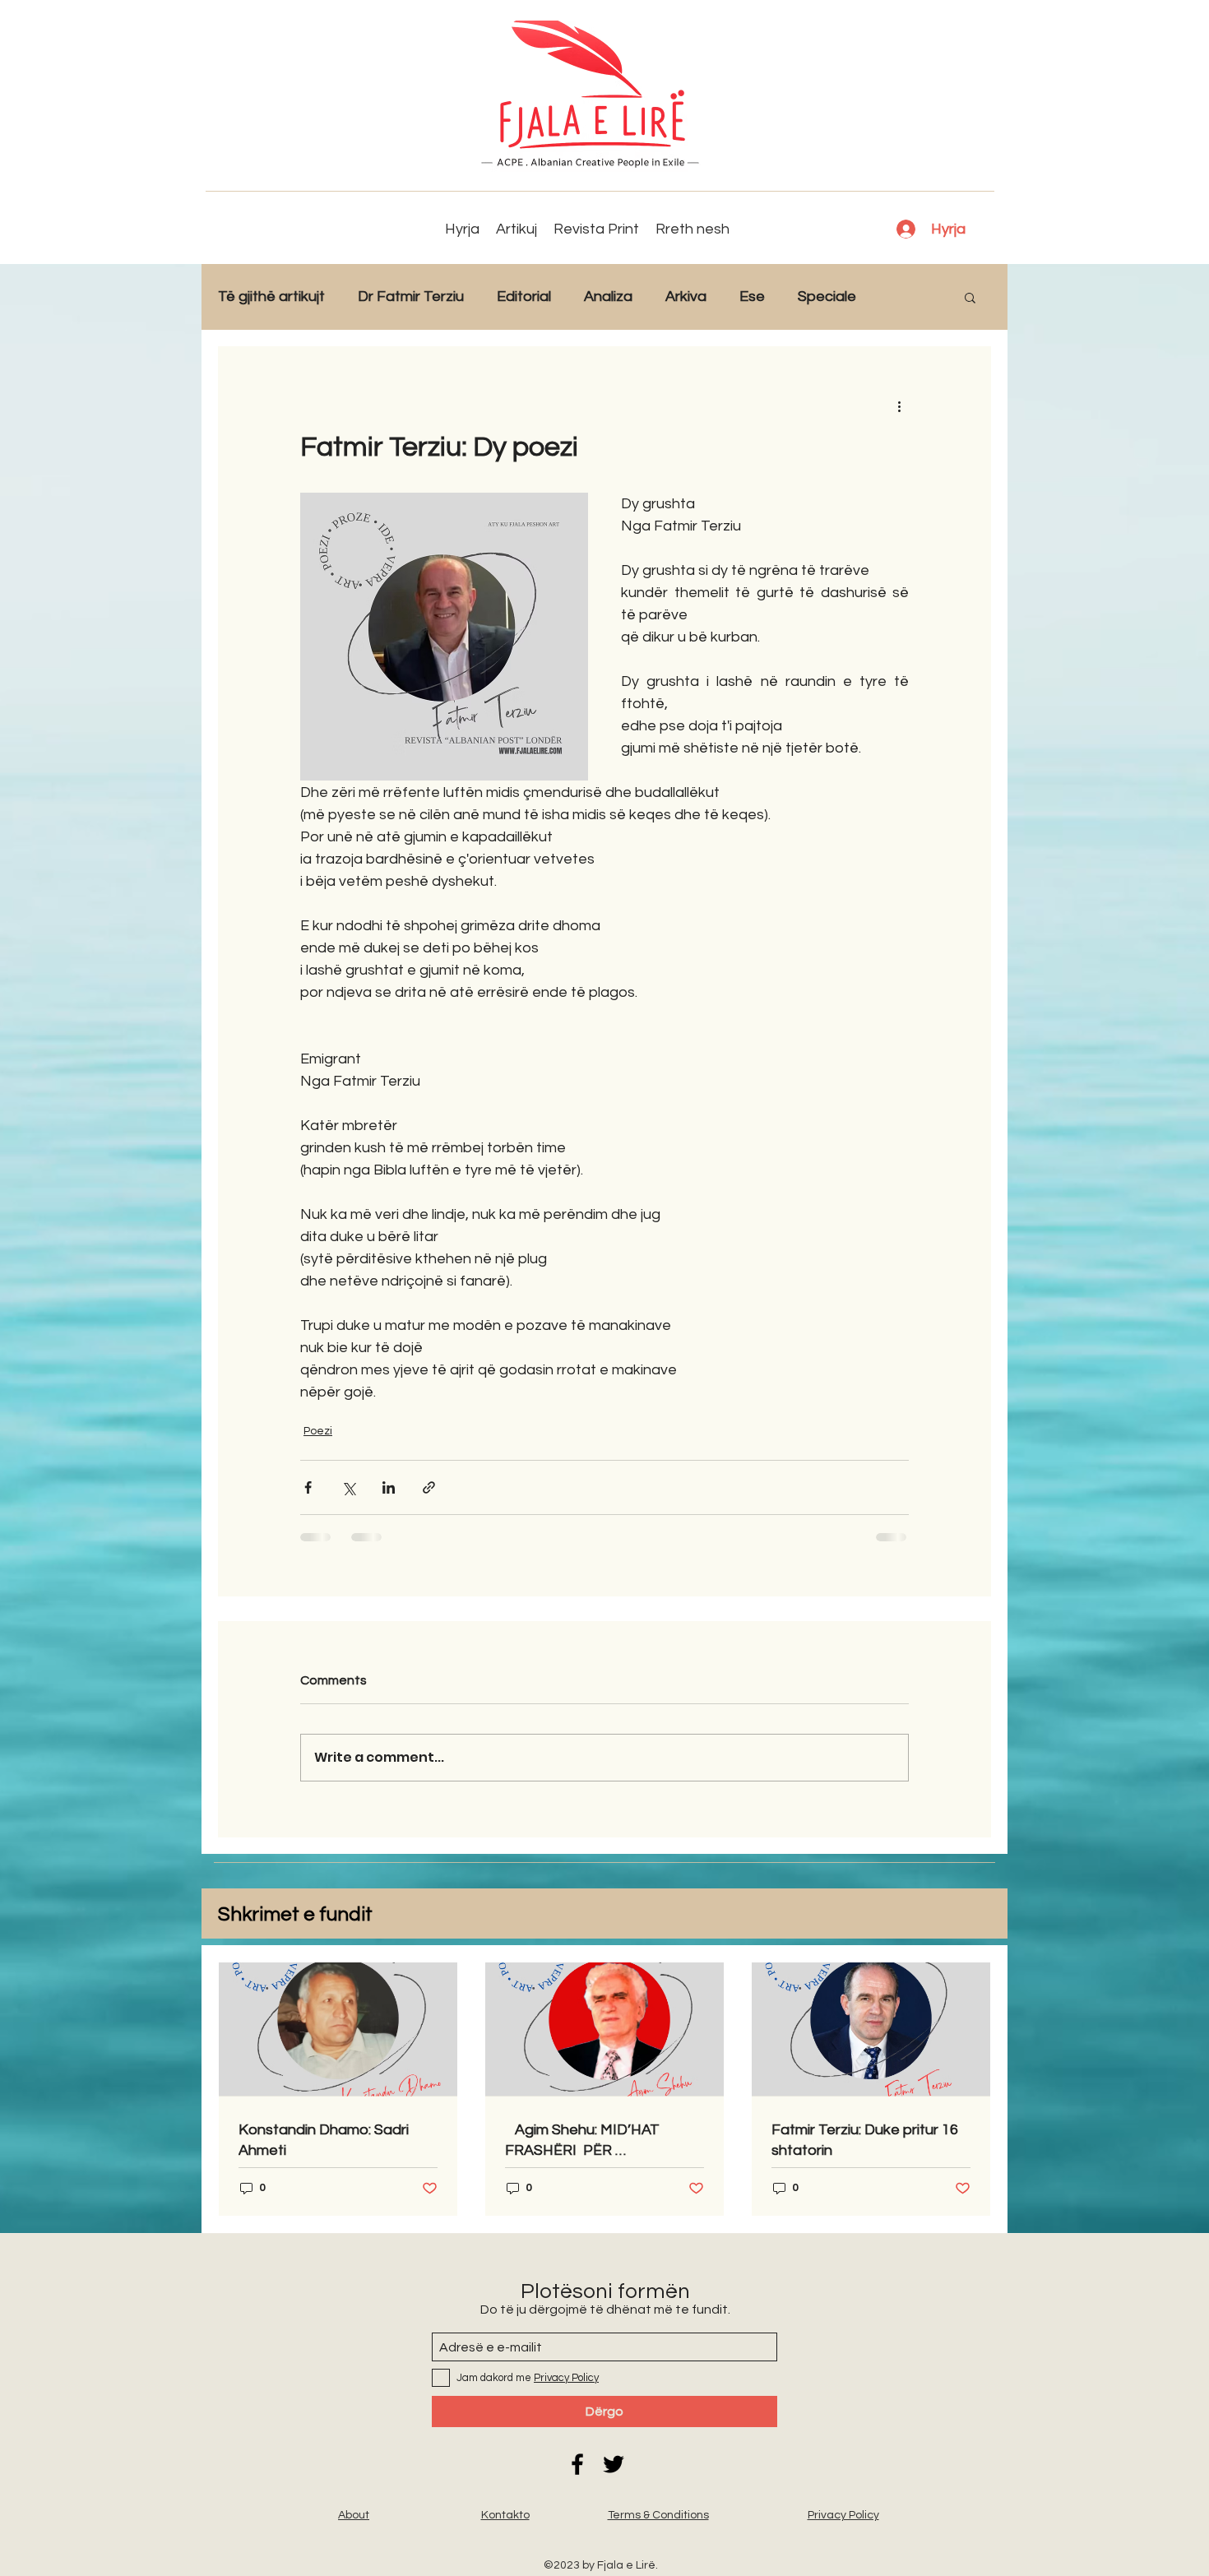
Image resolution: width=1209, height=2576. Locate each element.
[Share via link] (429, 1487)
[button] (970, 297)
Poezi (318, 1431)
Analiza (608, 297)
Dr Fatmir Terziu (411, 297)
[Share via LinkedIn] (389, 1487)
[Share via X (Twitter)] (348, 1487)
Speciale (827, 297)
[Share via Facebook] (308, 1487)
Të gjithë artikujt (271, 297)
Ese (752, 297)
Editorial (524, 297)
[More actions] (899, 405)
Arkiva (686, 297)
